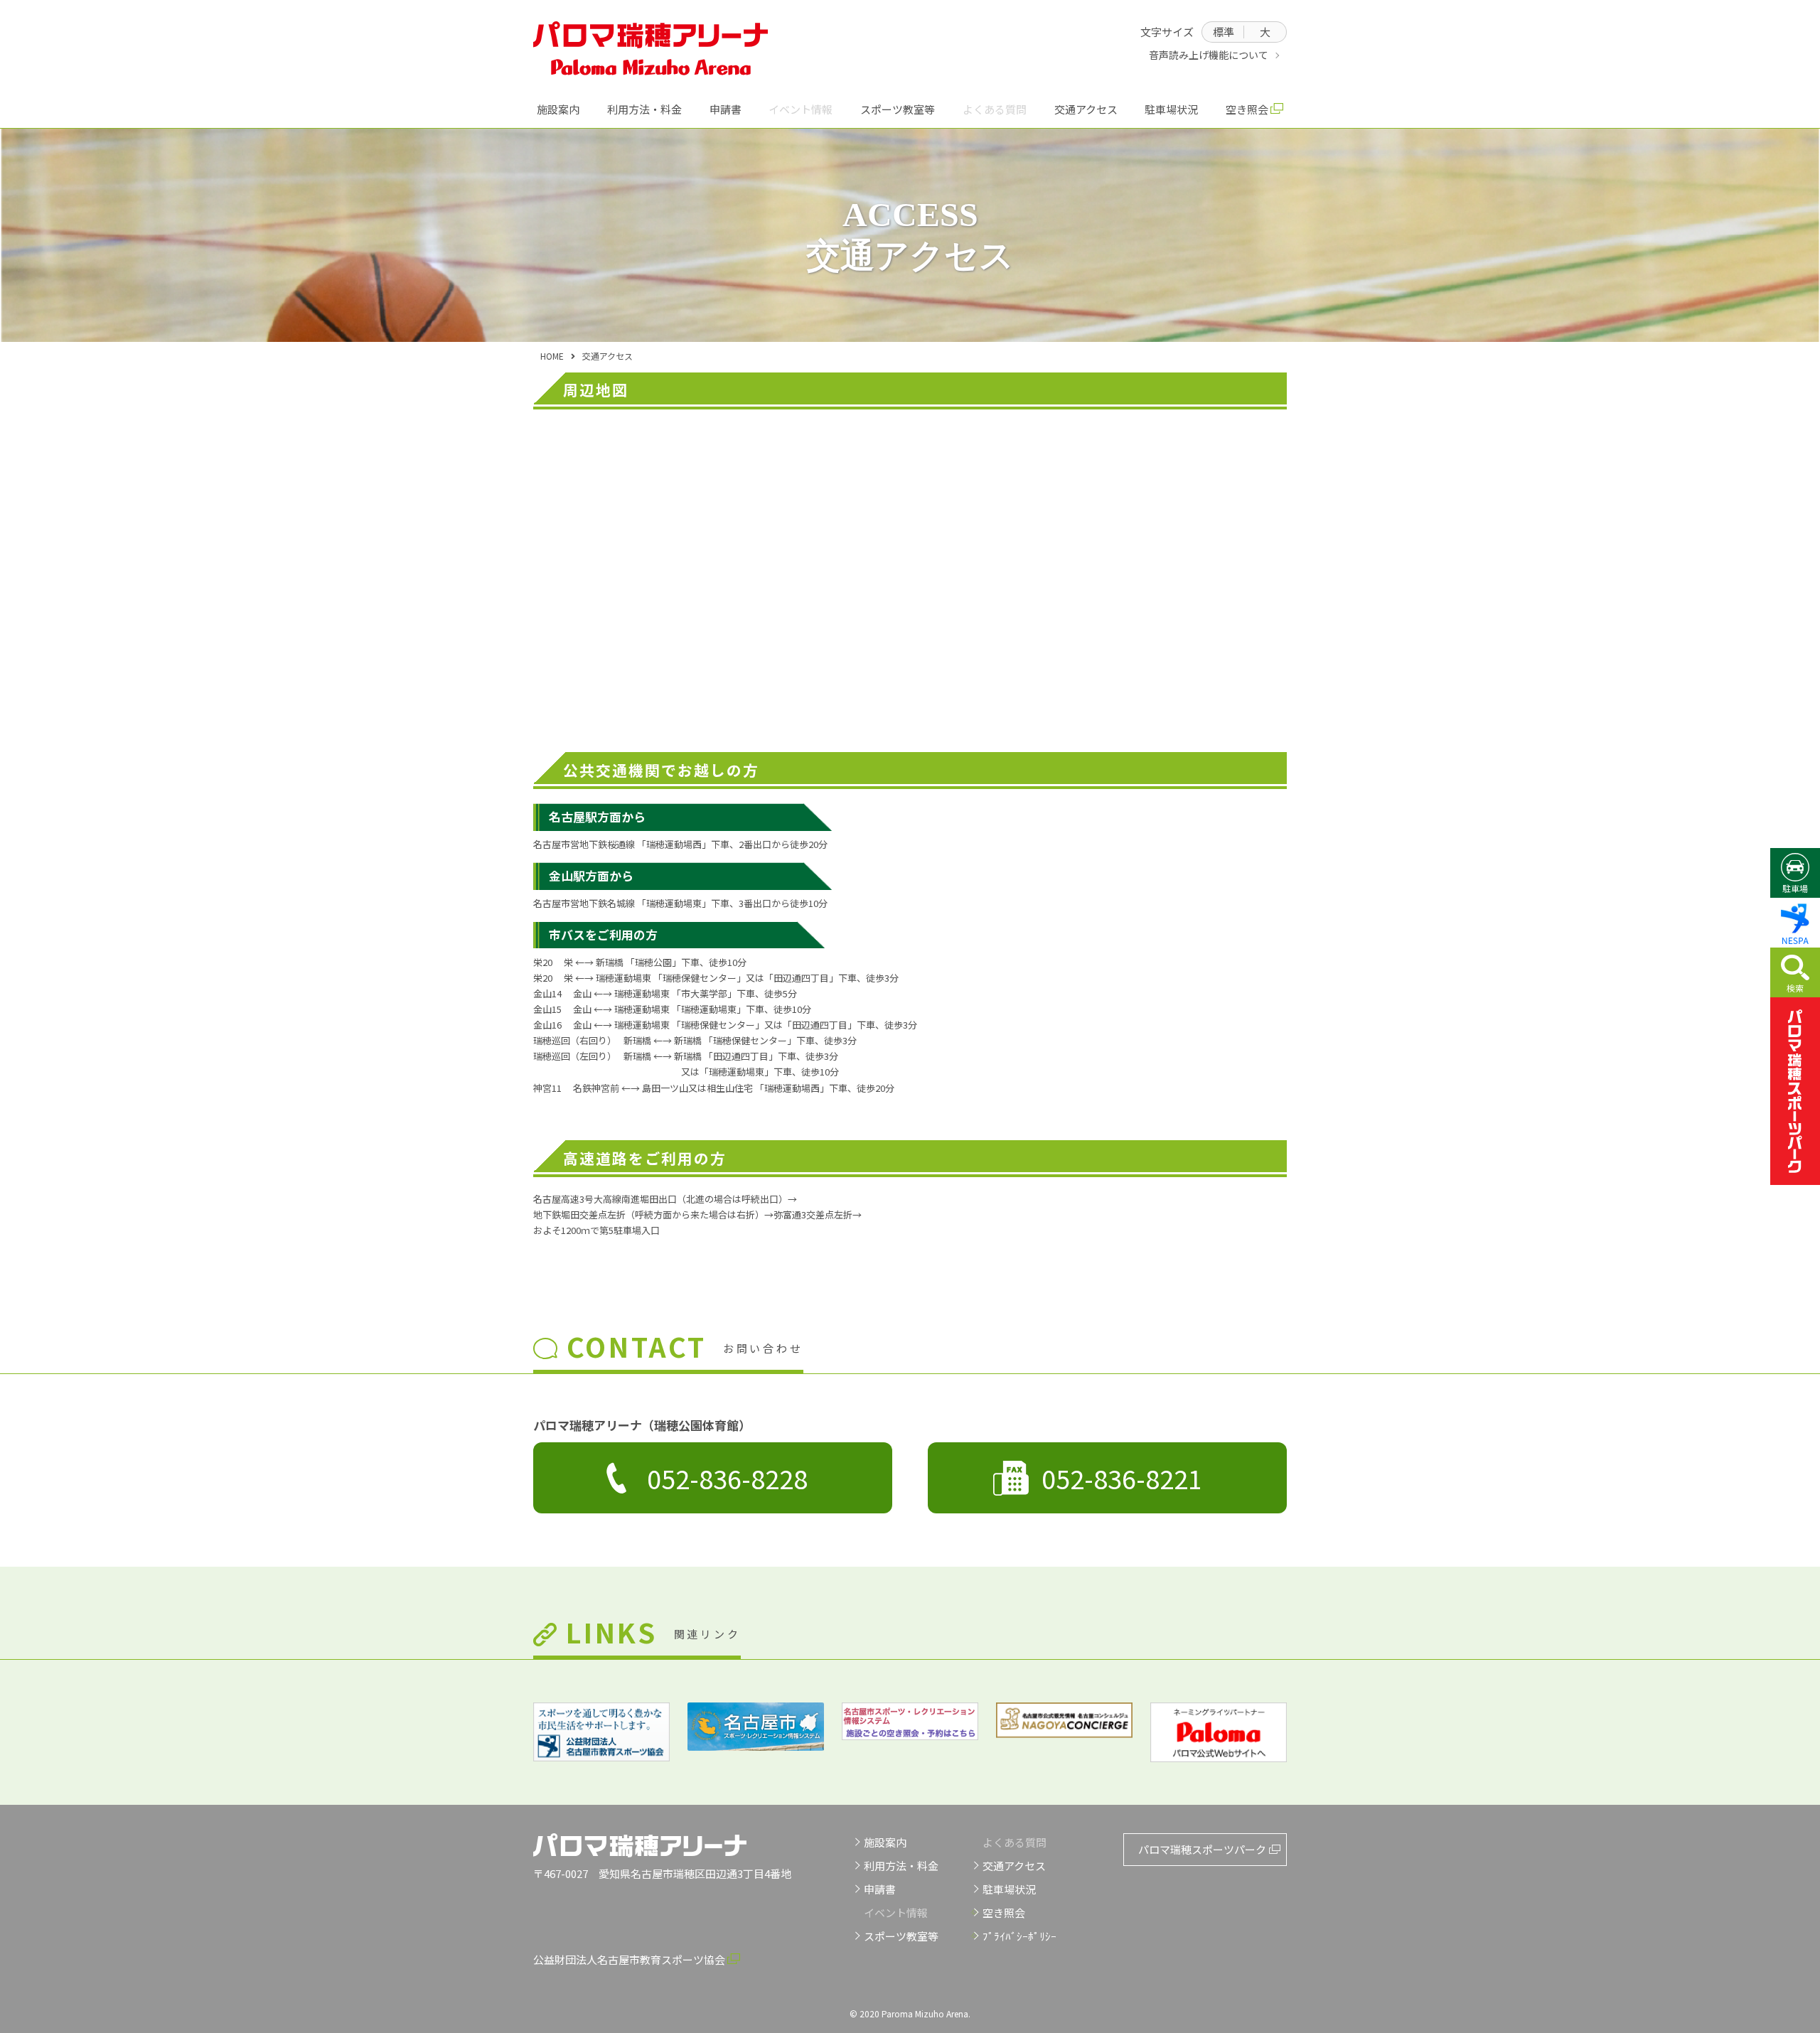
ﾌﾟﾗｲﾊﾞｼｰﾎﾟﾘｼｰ (1019, 1936)
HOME (552, 356)
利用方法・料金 (644, 109)
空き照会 (1247, 109)
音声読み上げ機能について (1209, 55)
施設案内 (558, 109)
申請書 (726, 109)
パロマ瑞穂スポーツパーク (1795, 1091)
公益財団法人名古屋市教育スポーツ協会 (629, 1959)
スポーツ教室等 (898, 109)
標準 (1224, 32)
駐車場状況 (1171, 109)
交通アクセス (1086, 109)
